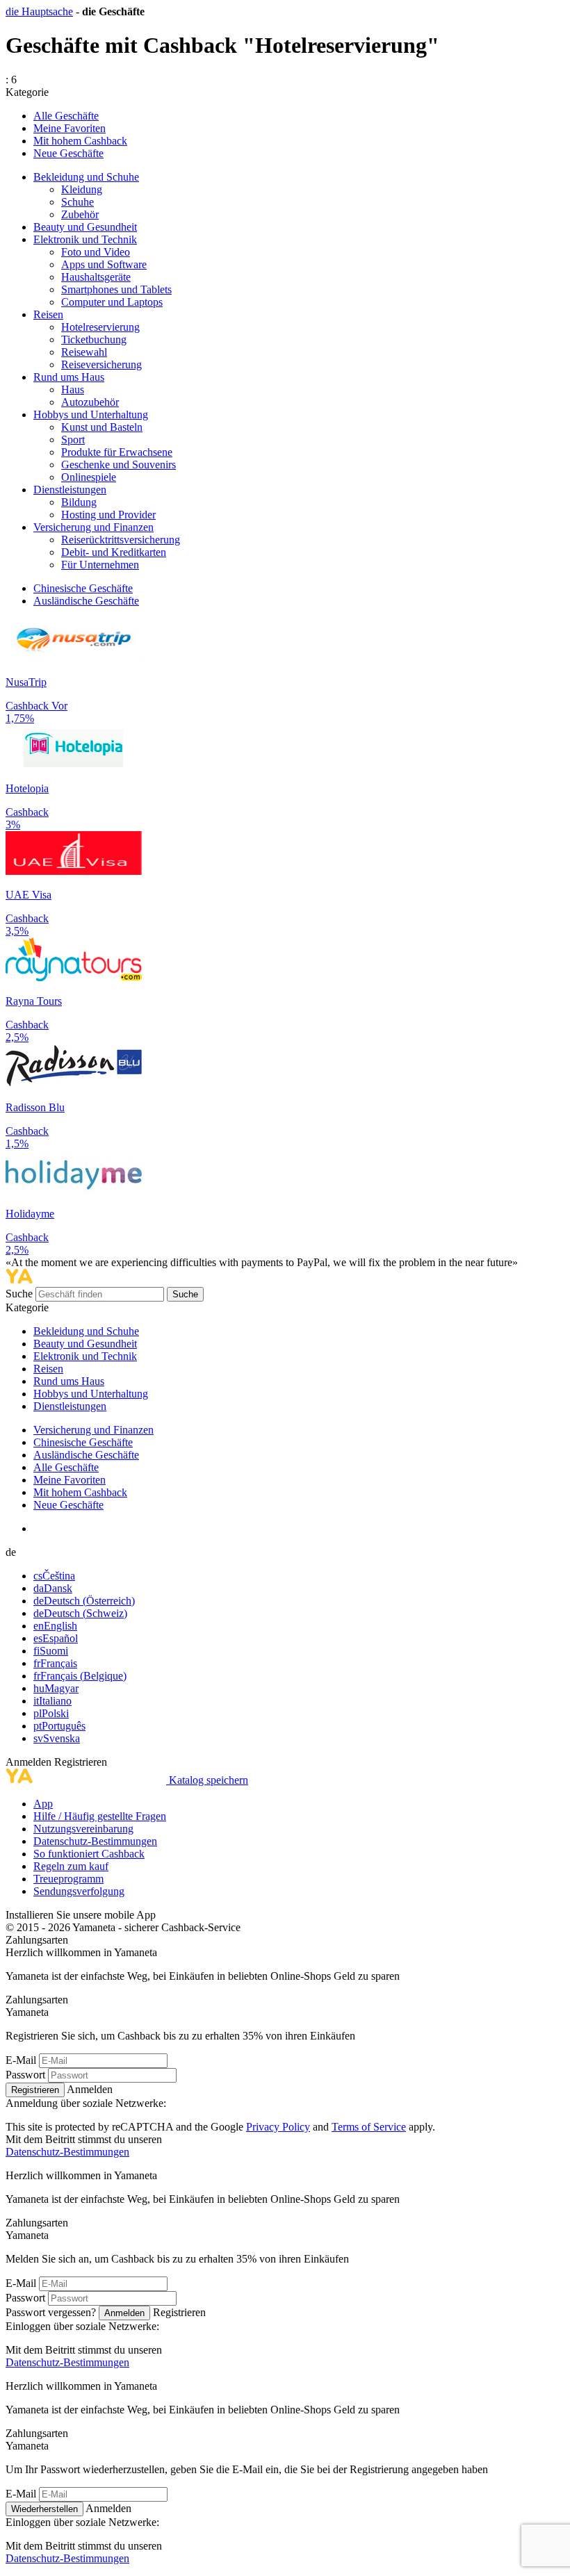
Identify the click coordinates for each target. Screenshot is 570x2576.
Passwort (25, 2075)
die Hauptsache (39, 11)
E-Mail (21, 2060)
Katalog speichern (209, 1780)
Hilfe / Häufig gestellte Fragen (100, 1816)
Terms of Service (369, 2127)
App (43, 1804)
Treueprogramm (68, 1879)
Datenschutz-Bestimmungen (95, 1841)
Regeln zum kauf (71, 1866)
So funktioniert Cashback (89, 1854)
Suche (21, 1294)
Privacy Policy (278, 2127)
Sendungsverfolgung (79, 1891)
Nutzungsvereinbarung (83, 1829)
